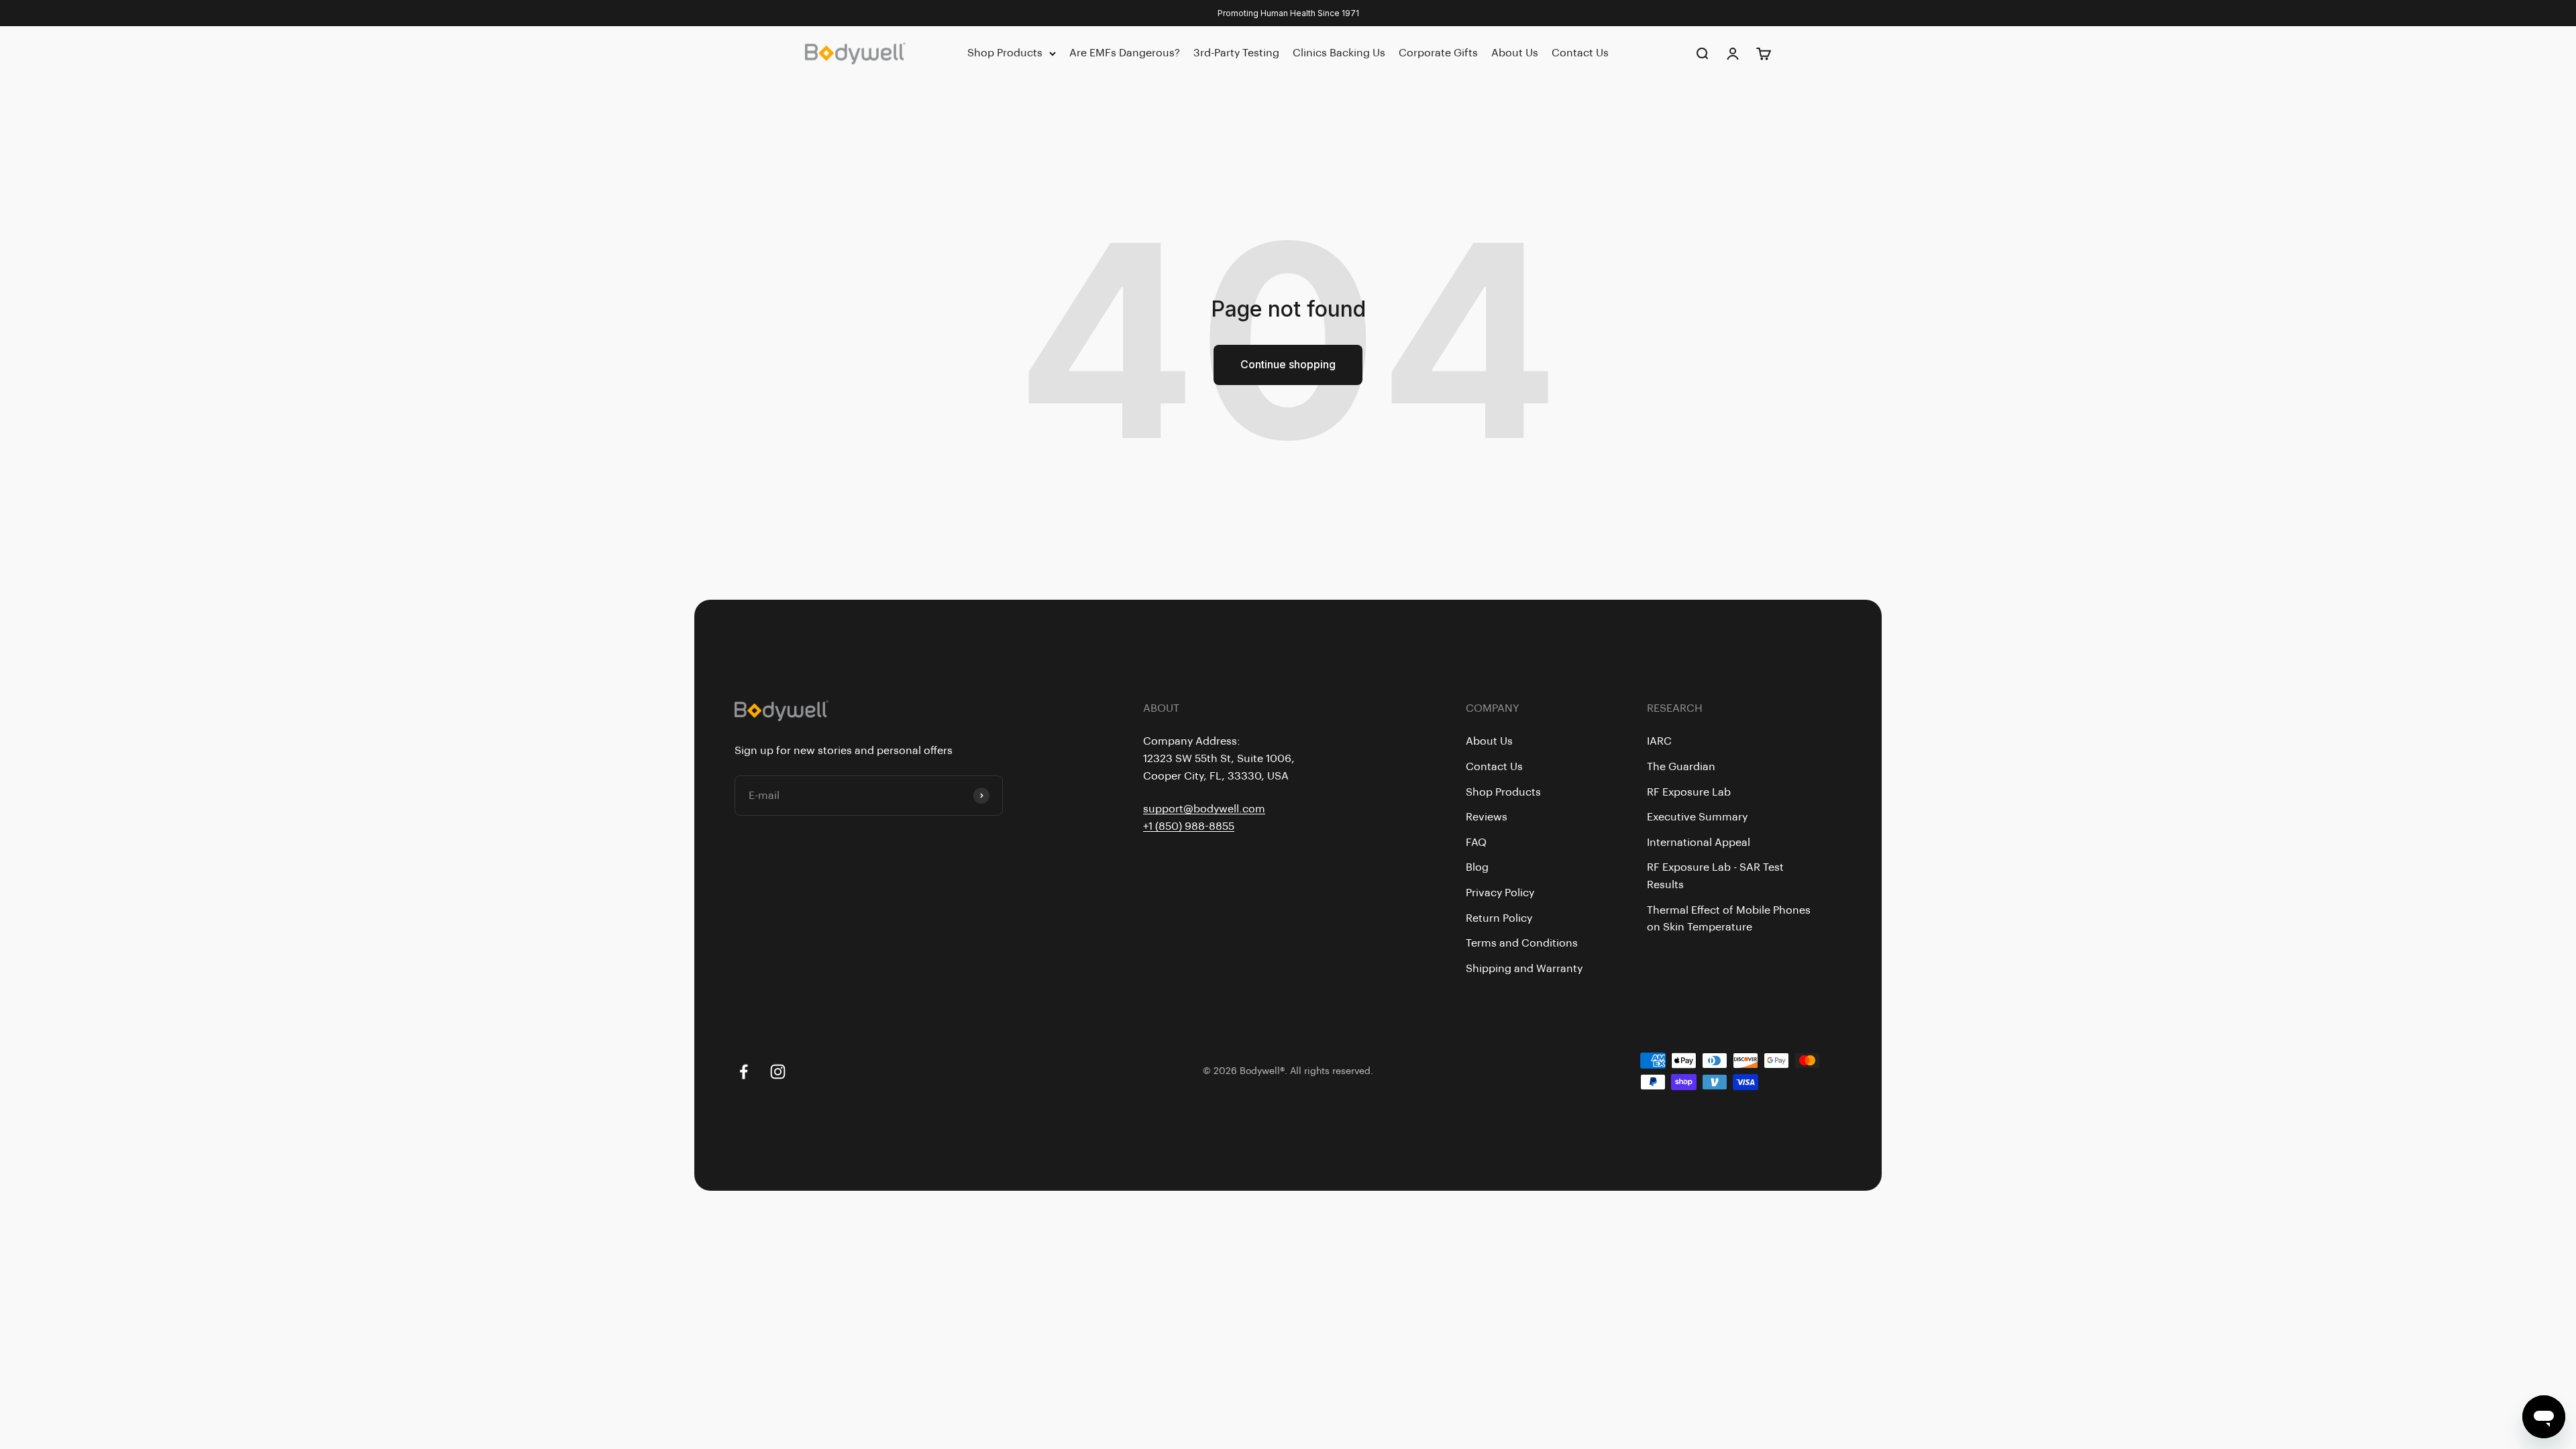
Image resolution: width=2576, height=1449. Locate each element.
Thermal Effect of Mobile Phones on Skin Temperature (1729, 919)
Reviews (1487, 817)
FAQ (1476, 843)
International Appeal (1699, 843)
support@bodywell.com (1204, 809)
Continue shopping (1288, 364)
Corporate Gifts (1438, 53)
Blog (1477, 867)
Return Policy (1499, 918)
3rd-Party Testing (1236, 53)
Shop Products (1005, 53)
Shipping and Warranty (1524, 969)
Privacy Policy (1500, 893)
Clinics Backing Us (1339, 53)
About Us (1515, 53)
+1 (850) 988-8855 (1189, 826)
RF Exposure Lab (1689, 792)
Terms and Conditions (1522, 943)
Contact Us (1580, 53)
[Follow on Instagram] (778, 1072)
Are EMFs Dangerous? (1125, 53)
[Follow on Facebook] (744, 1072)
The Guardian (1681, 767)
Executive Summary (1697, 817)
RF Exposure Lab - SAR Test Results (1715, 876)
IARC (1659, 741)
